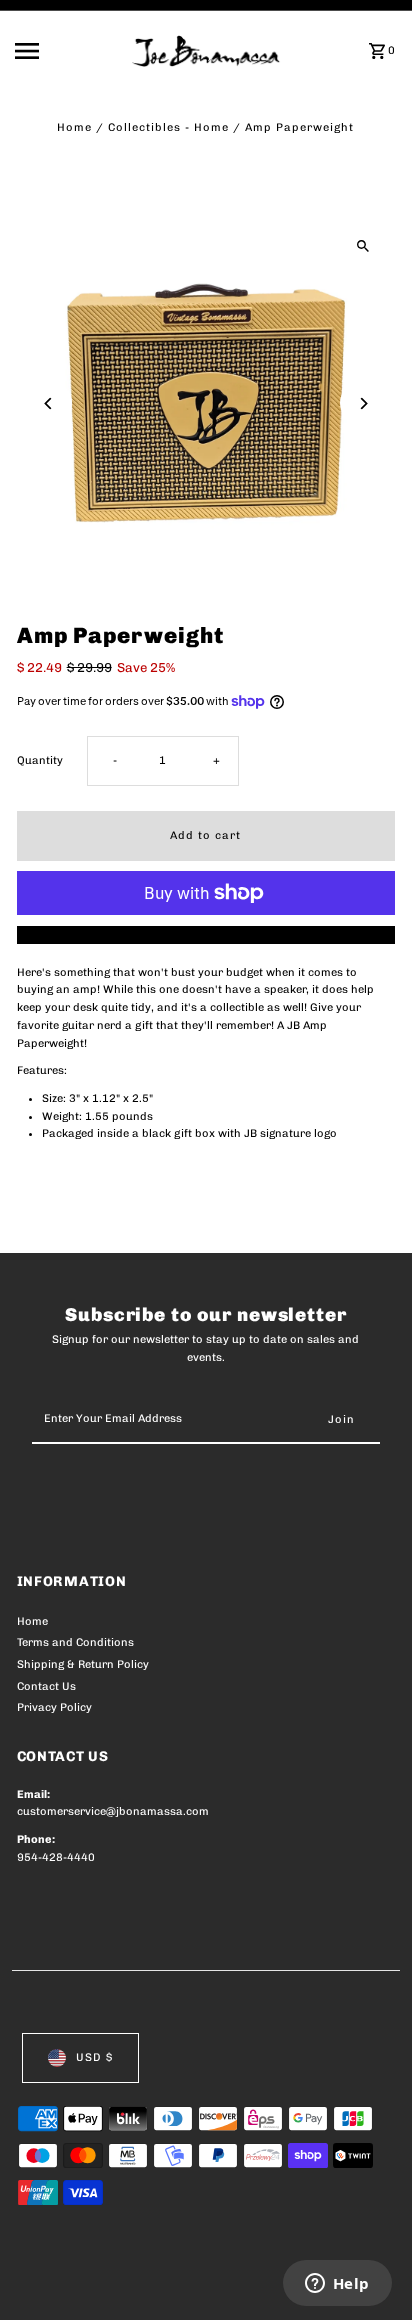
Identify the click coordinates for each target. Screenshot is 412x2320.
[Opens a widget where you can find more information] (337, 2285)
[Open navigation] (67, 51)
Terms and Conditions (75, 1642)
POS (252, 2283)
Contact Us (46, 1686)
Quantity (40, 760)
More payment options (205, 934)
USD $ (94, 2057)
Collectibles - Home (168, 127)
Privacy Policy (54, 1707)
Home (74, 127)
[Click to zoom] (362, 246)
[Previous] (49, 403)
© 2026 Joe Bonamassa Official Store (123, 2283)
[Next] (362, 403)
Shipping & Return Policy (83, 1664)
